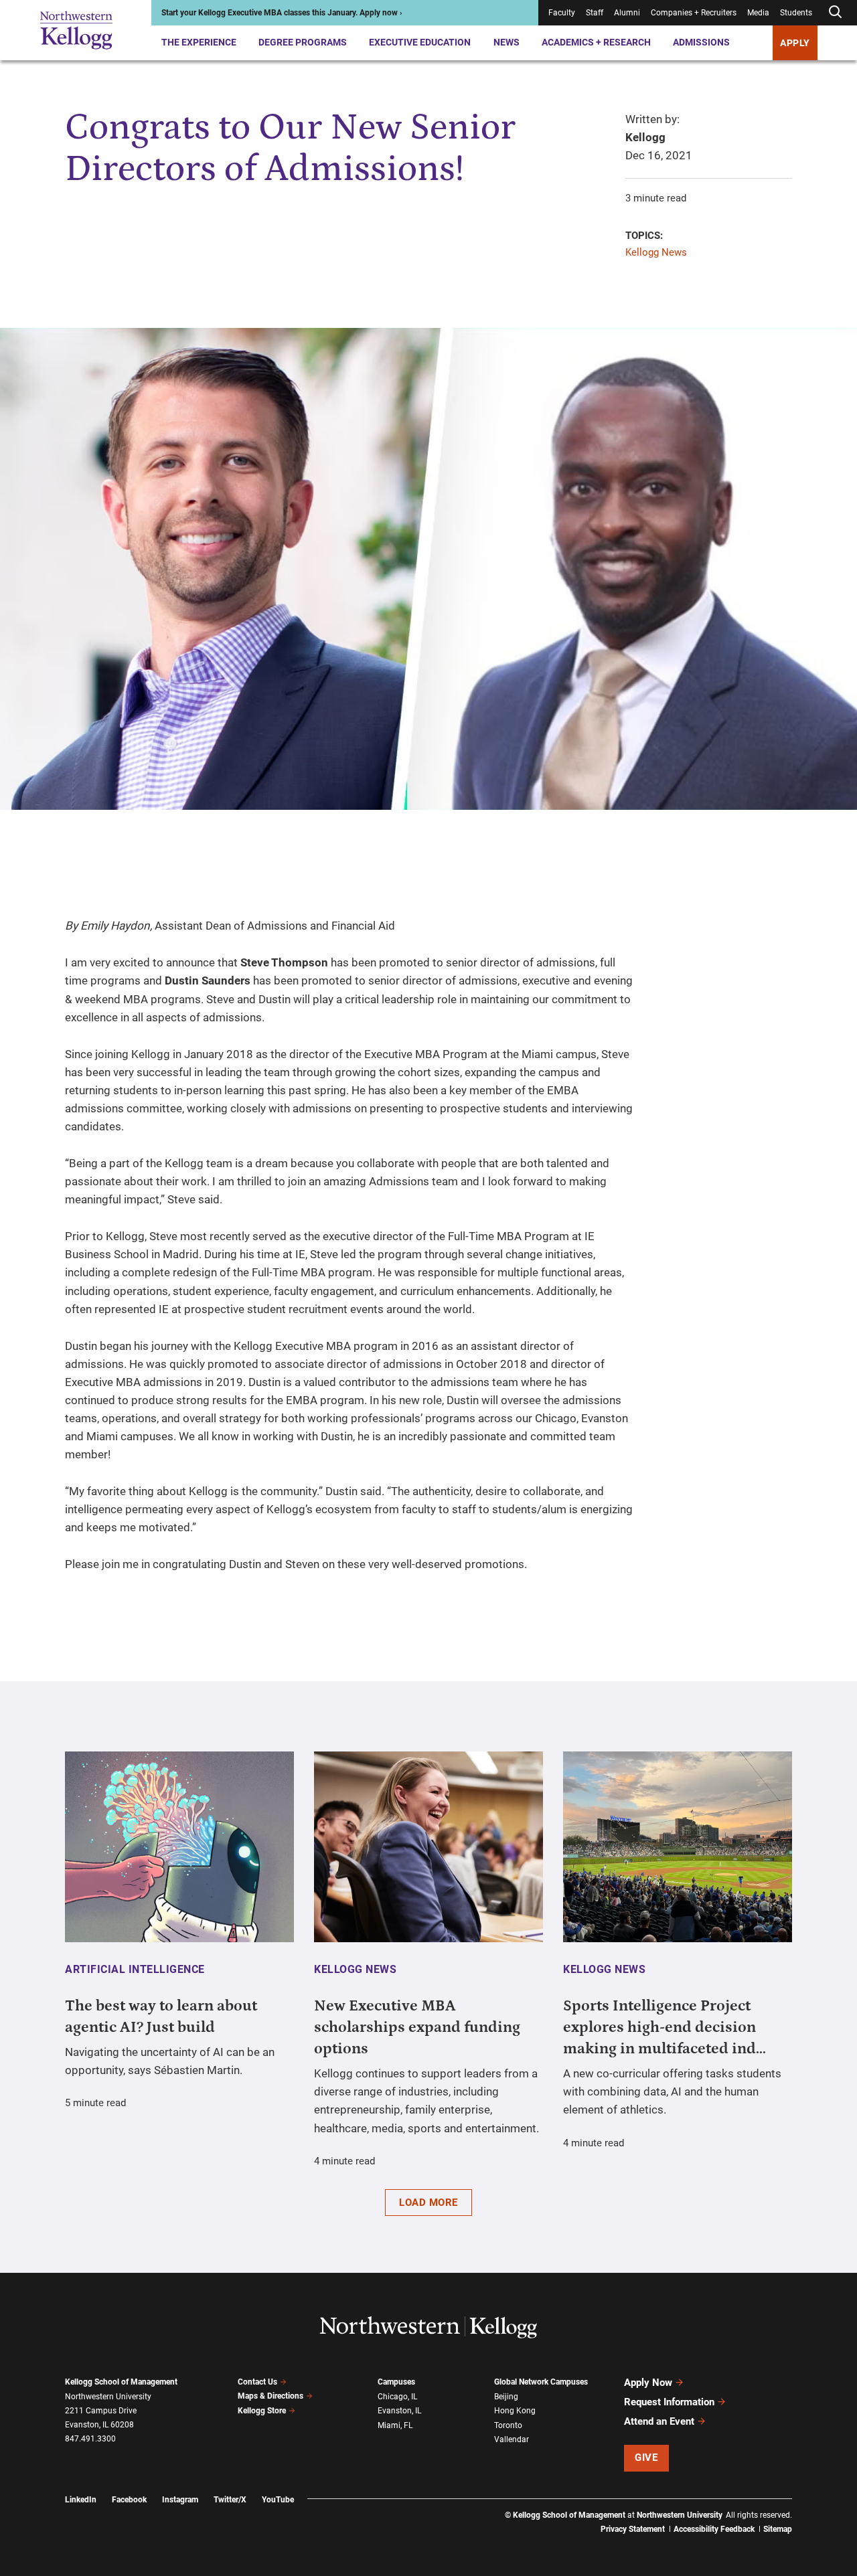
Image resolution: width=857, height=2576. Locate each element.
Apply (795, 43)
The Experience (199, 42)
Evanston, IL (399, 2411)
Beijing (506, 2397)
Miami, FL (395, 2425)
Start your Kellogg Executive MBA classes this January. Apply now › (282, 13)
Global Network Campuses (541, 2382)
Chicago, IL (397, 2397)
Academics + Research (596, 42)
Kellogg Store (262, 2411)
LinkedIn (81, 2500)
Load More (428, 2203)
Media (758, 13)
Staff (595, 13)
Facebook (129, 2500)
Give (646, 2458)
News (507, 42)
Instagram (180, 2500)
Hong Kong (515, 2411)
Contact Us (257, 2382)
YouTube (278, 2500)
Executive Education (420, 42)
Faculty (562, 13)
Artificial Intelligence (135, 1969)
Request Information (669, 2402)
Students (796, 13)
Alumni (627, 13)
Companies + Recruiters (694, 13)
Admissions (701, 42)
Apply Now (648, 2383)
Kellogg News (656, 252)
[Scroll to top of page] (809, 2507)
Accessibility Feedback (714, 2529)
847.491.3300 (90, 2439)
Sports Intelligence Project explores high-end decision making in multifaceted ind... (665, 2027)
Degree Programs (303, 42)
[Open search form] (835, 12)
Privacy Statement (633, 2529)
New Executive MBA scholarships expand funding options (417, 2027)
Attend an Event (659, 2421)
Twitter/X (230, 2500)
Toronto (508, 2425)
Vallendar (512, 2439)
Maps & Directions (270, 2396)
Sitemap (778, 2529)
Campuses (396, 2382)
